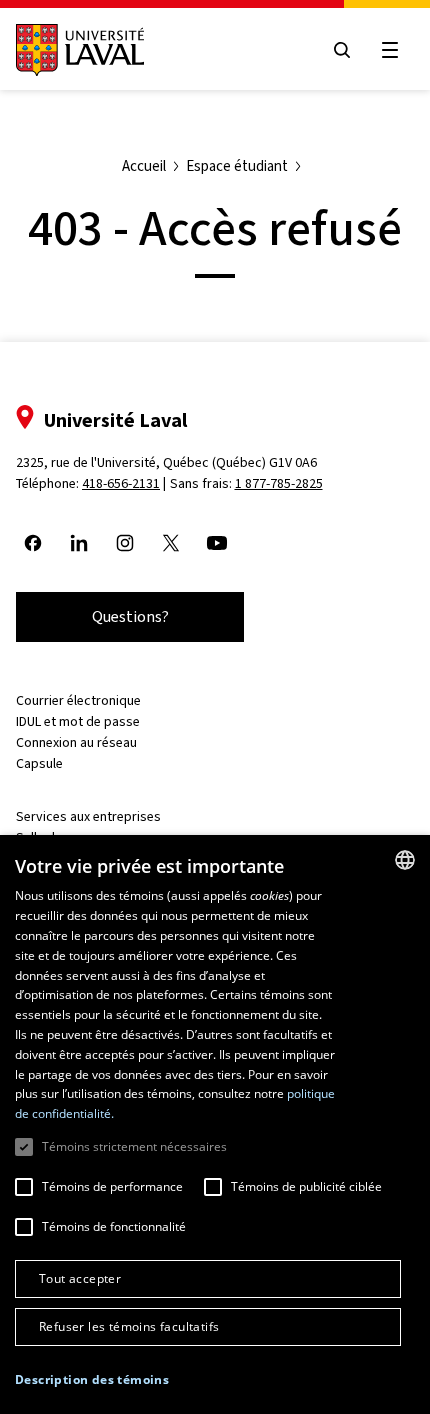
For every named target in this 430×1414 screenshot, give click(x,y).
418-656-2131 (121, 483)
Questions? (130, 616)
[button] (92, 1380)
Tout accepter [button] (80, 1278)
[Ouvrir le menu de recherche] (342, 50)
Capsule (39, 763)
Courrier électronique (78, 700)
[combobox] (405, 860)
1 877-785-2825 (279, 483)
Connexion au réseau (76, 742)
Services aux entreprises (88, 816)
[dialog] (215, 1124)
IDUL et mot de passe (78, 721)
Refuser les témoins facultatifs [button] (129, 1326)
